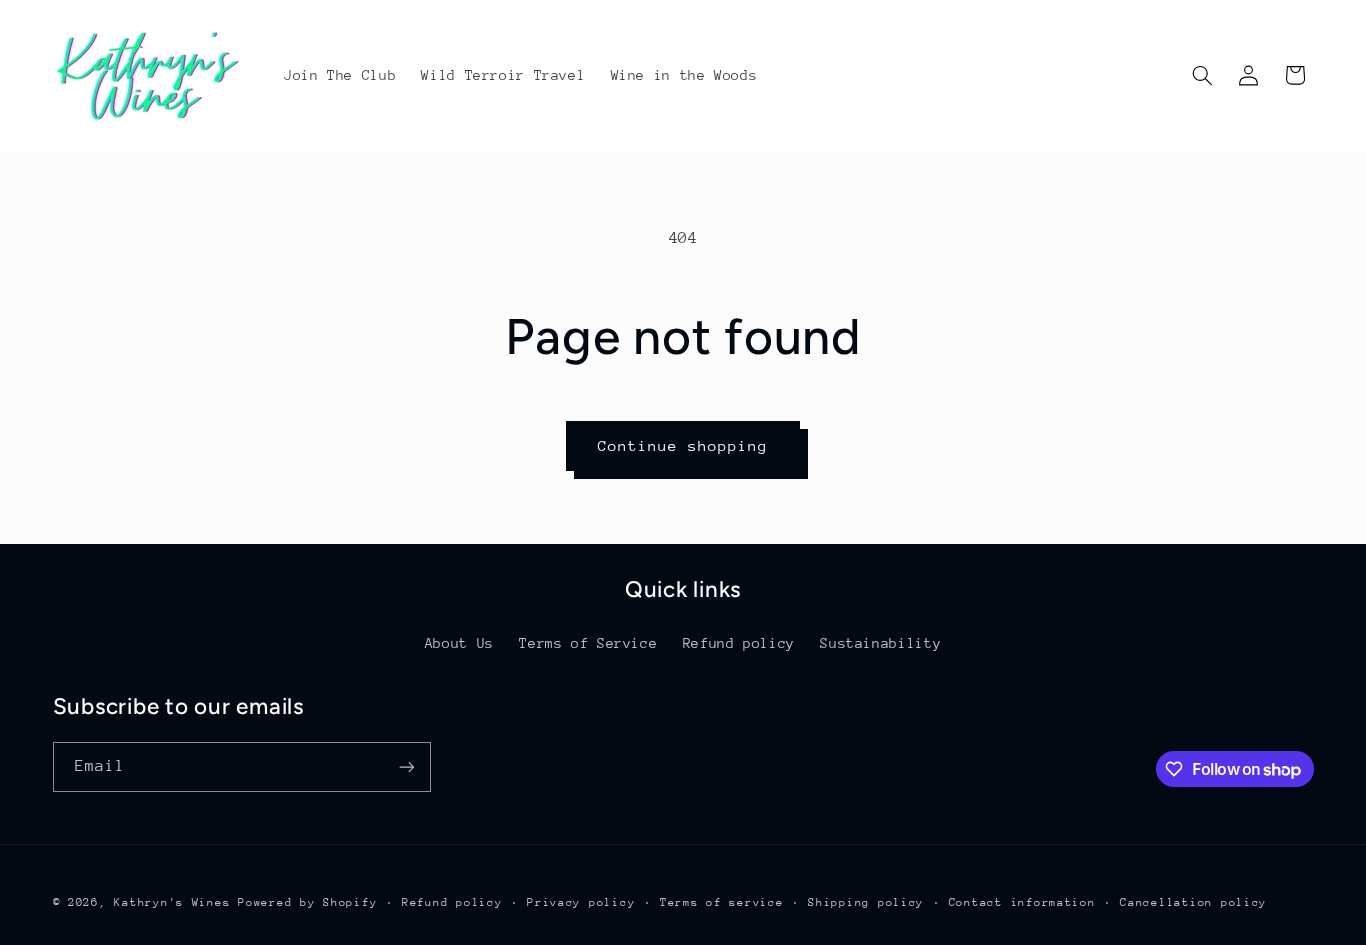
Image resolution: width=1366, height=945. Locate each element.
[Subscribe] (406, 766)
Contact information (1022, 902)
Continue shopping (683, 445)
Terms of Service (588, 643)
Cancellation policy (1193, 902)
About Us (459, 643)
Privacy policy (581, 902)
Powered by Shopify (307, 902)
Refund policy (739, 643)
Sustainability (880, 643)
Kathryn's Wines (172, 902)
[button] (1202, 75)
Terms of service (722, 902)
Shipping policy (866, 902)
